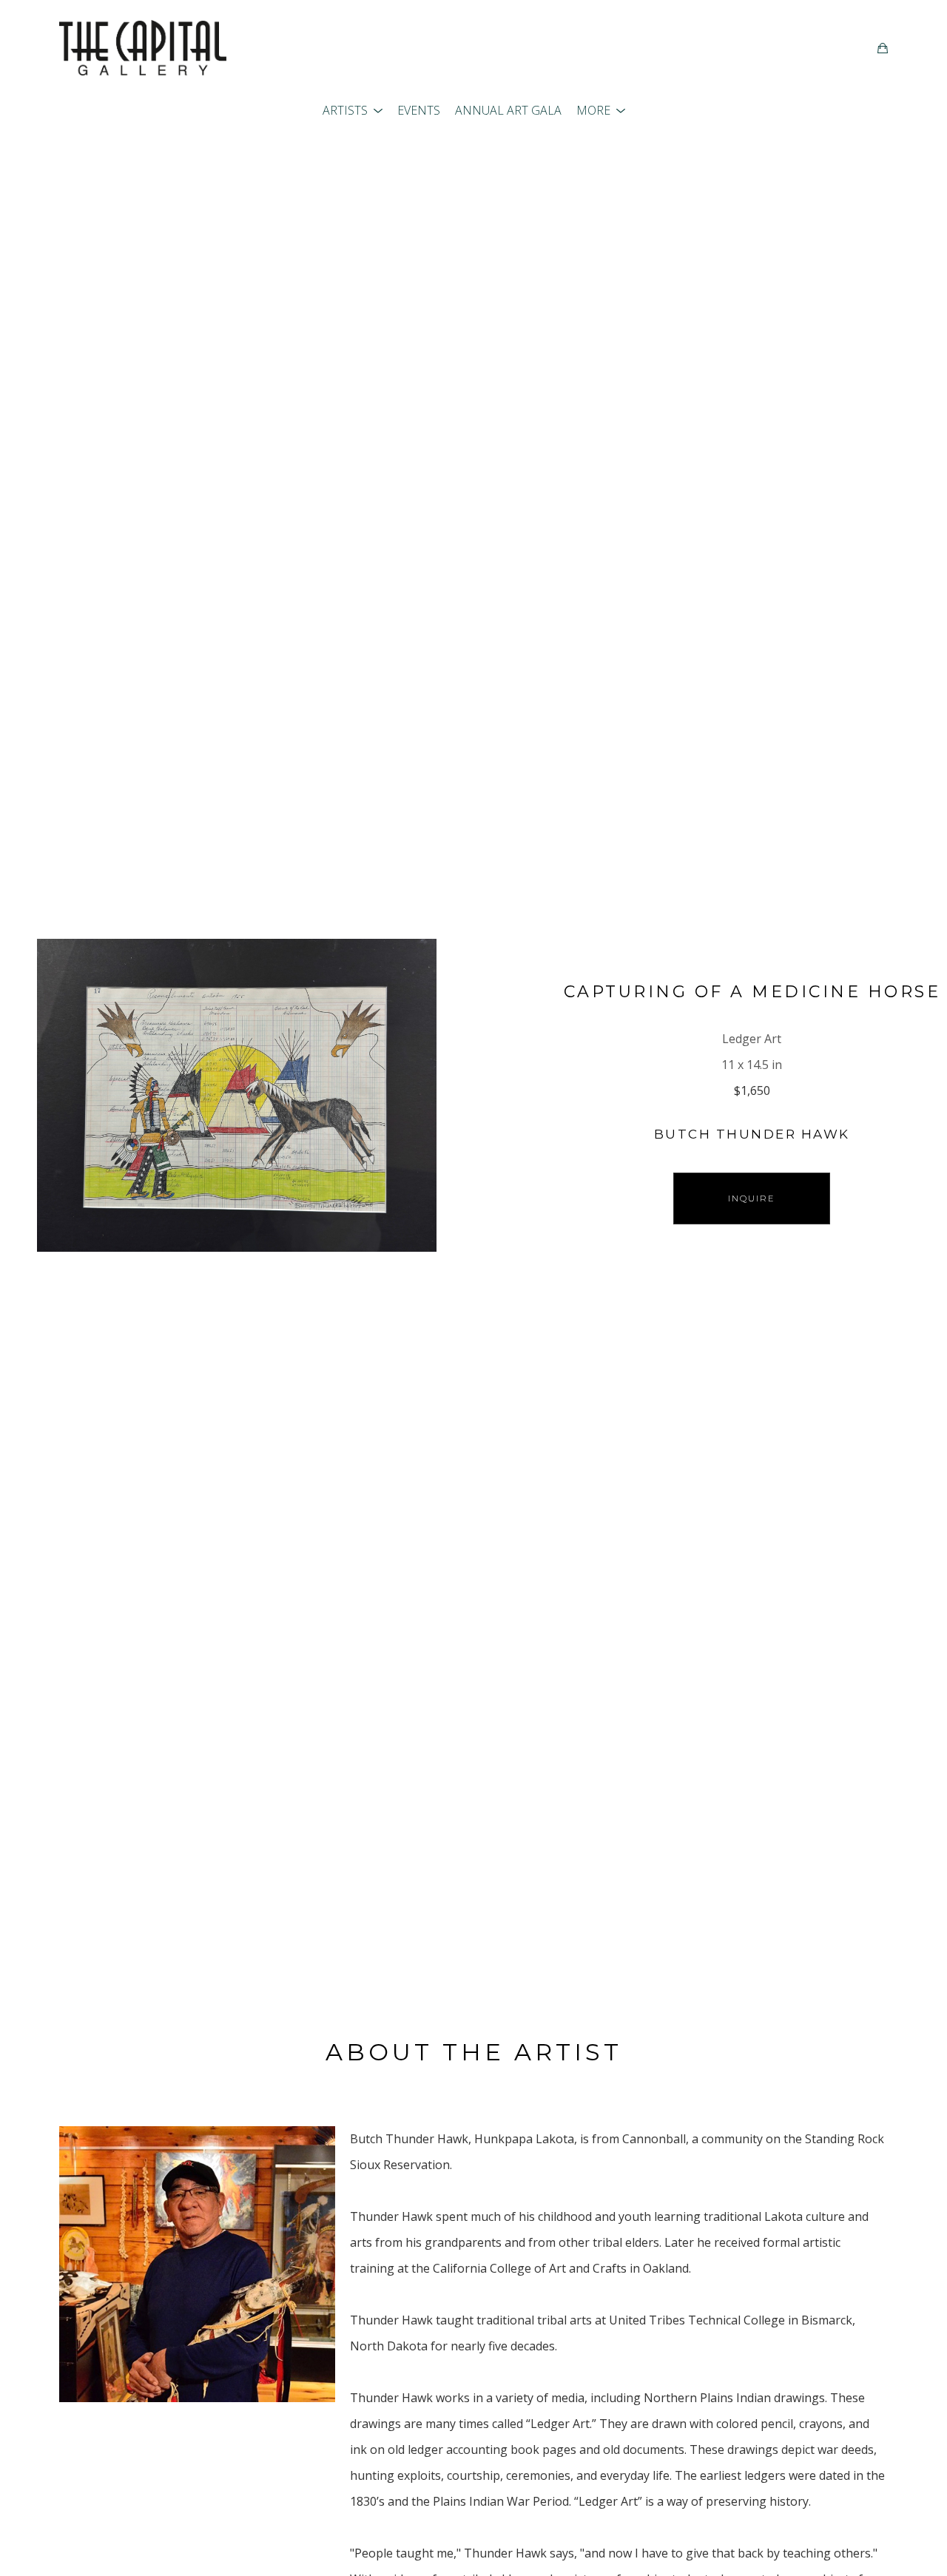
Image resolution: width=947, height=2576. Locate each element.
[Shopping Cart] (883, 48)
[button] (353, 110)
